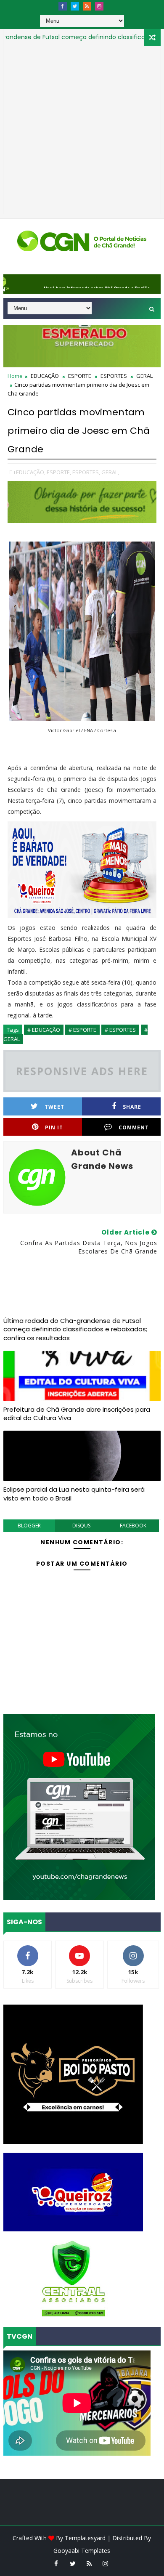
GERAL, (110, 472)
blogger (29, 1526)
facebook (133, 1526)
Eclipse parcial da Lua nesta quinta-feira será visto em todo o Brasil (74, 1494)
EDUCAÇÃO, (31, 472)
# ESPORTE (82, 1030)
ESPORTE (80, 376)
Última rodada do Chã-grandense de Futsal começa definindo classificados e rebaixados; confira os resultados (75, 1329)
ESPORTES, (86, 472)
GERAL (144, 376)
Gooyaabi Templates (82, 2551)
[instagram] (99, 6)
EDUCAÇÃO (45, 376)
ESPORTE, (59, 472)
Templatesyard (85, 2538)
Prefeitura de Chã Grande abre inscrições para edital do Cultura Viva (77, 1414)
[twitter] (75, 6)
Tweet (54, 1107)
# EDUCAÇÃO (44, 1030)
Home (15, 376)
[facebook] (63, 6)
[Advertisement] (82, 132)
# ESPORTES (120, 1030)
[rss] (87, 6)
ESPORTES (114, 376)
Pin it (54, 1127)
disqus (81, 1526)
